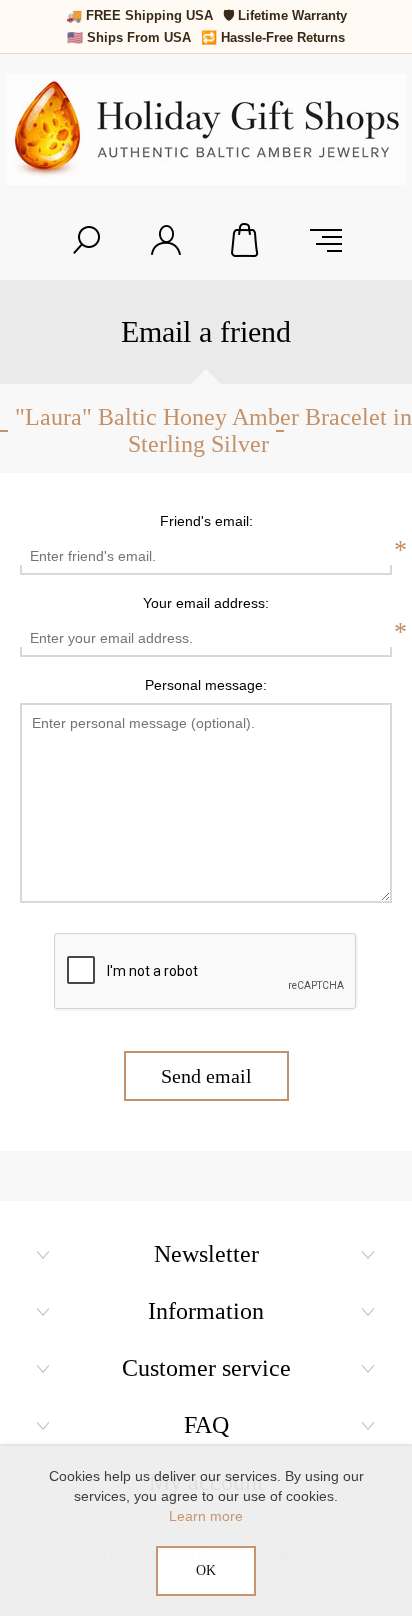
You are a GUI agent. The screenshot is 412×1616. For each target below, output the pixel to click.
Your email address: (206, 603)
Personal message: (206, 685)
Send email (206, 1076)
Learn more (206, 1516)
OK (206, 1570)
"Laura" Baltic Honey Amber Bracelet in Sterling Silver (213, 430)
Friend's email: (206, 521)
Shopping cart (246, 240)
